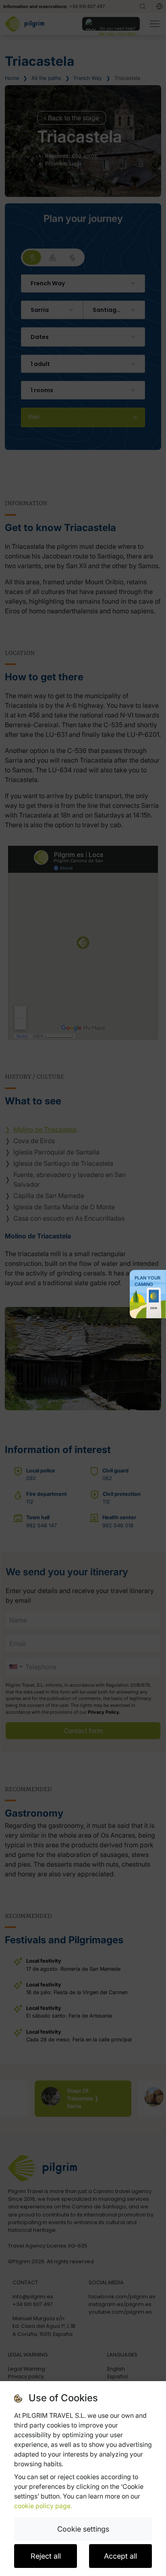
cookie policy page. (43, 2506)
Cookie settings (83, 2529)
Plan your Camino (147, 1281)
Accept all (120, 2556)
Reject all (46, 2556)
